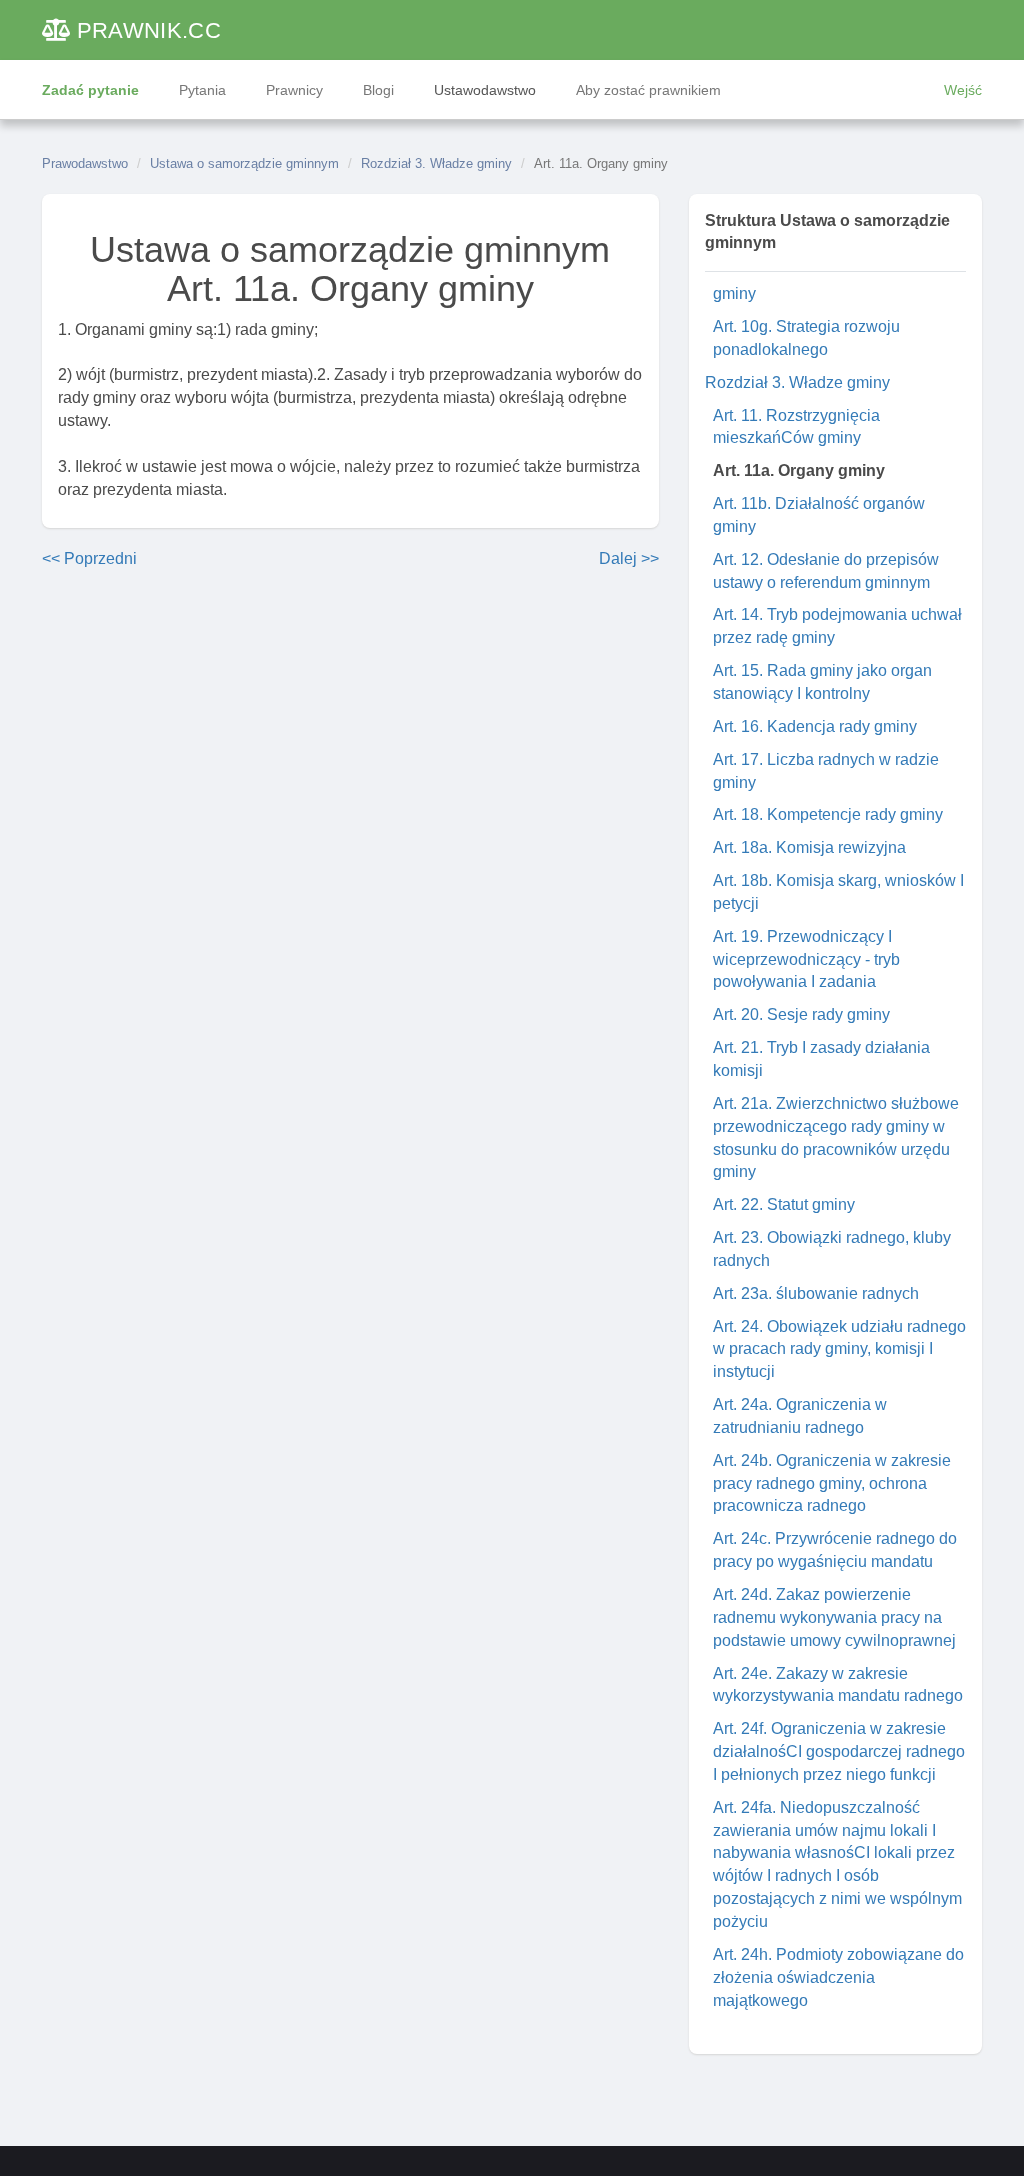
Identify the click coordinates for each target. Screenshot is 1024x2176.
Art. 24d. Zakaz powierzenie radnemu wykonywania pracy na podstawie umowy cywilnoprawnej (834, 1617)
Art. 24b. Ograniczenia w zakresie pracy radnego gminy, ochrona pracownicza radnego (832, 1483)
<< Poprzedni (89, 558)
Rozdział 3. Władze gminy (436, 163)
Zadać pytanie (90, 90)
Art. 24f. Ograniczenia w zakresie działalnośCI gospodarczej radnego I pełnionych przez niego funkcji (839, 1751)
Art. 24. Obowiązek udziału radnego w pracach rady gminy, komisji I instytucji (839, 1349)
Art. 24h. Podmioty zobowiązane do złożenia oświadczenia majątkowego (838, 1977)
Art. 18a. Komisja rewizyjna (809, 847)
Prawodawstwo (85, 163)
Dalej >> (629, 558)
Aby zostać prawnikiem (648, 90)
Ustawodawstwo (485, 90)
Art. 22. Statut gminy (784, 1204)
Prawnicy (294, 90)
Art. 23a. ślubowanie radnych (816, 1293)
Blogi (378, 90)
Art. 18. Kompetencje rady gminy (828, 814)
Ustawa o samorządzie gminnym (244, 163)
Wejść (963, 90)
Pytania (202, 90)
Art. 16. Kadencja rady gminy (815, 726)
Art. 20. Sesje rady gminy (801, 1014)
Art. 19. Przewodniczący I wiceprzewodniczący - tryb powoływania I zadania (806, 959)
